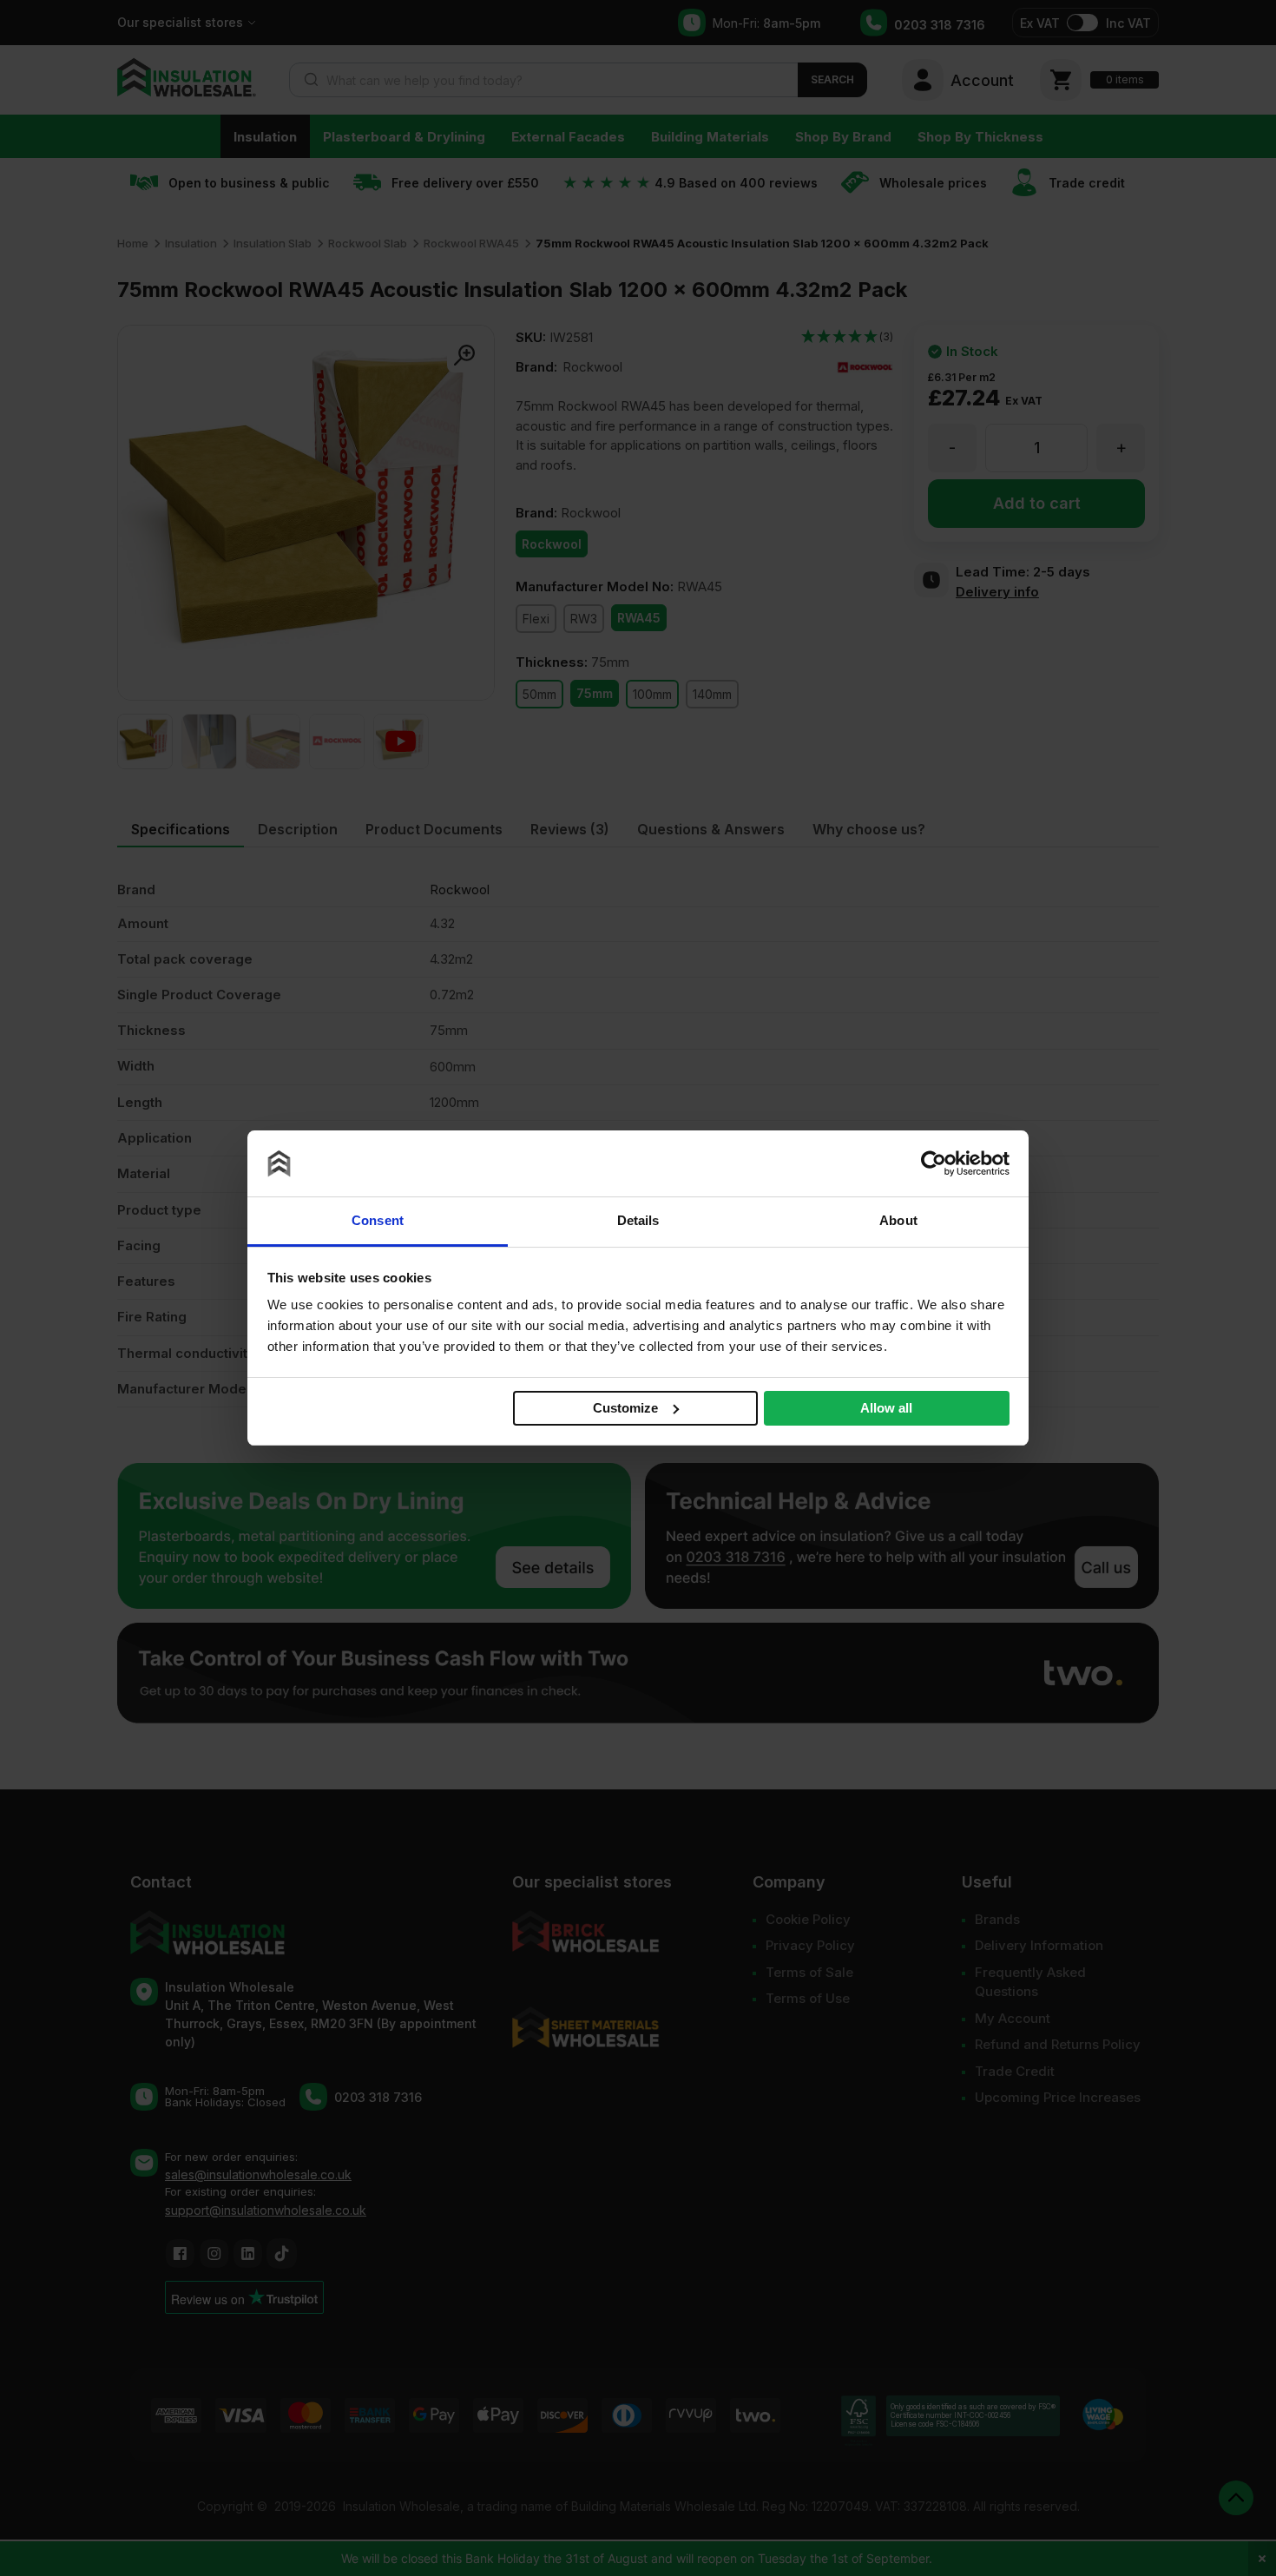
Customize (625, 1407)
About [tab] (898, 1220)
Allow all (886, 1408)
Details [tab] (638, 1220)
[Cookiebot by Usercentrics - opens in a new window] (934, 1163)
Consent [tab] (378, 1220)
